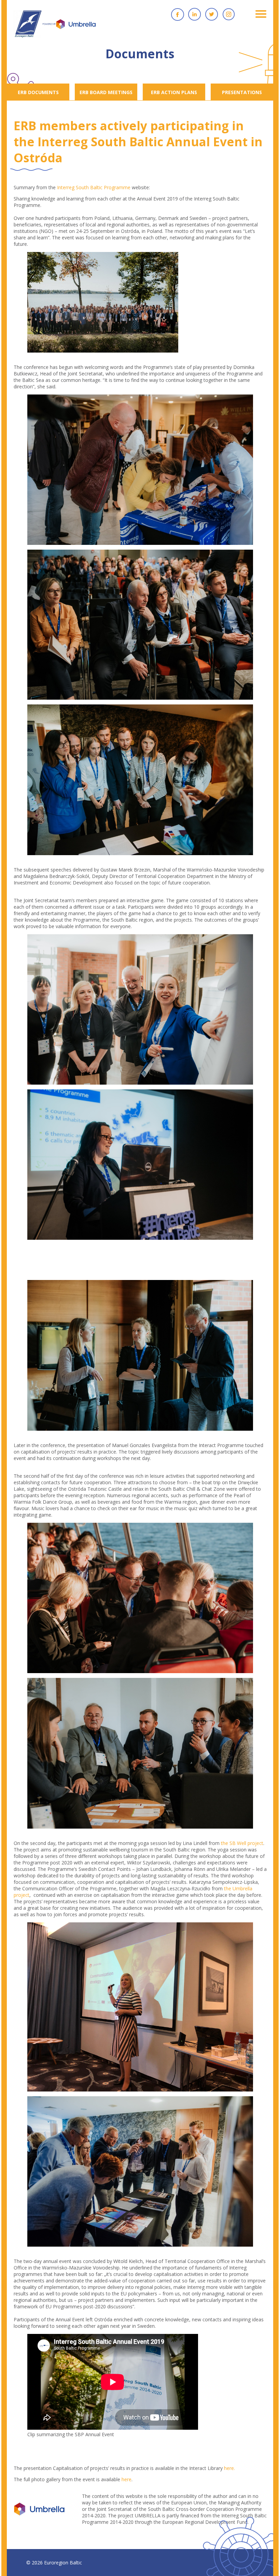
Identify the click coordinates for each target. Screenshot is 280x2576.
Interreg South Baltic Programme (94, 187)
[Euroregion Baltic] (55, 27)
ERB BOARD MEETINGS (106, 92)
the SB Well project (241, 1843)
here (127, 2479)
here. (229, 2468)
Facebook (178, 14)
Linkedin (195, 14)
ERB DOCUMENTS (38, 92)
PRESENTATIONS (242, 92)
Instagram (229, 14)
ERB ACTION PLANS (174, 92)
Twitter (212, 14)
